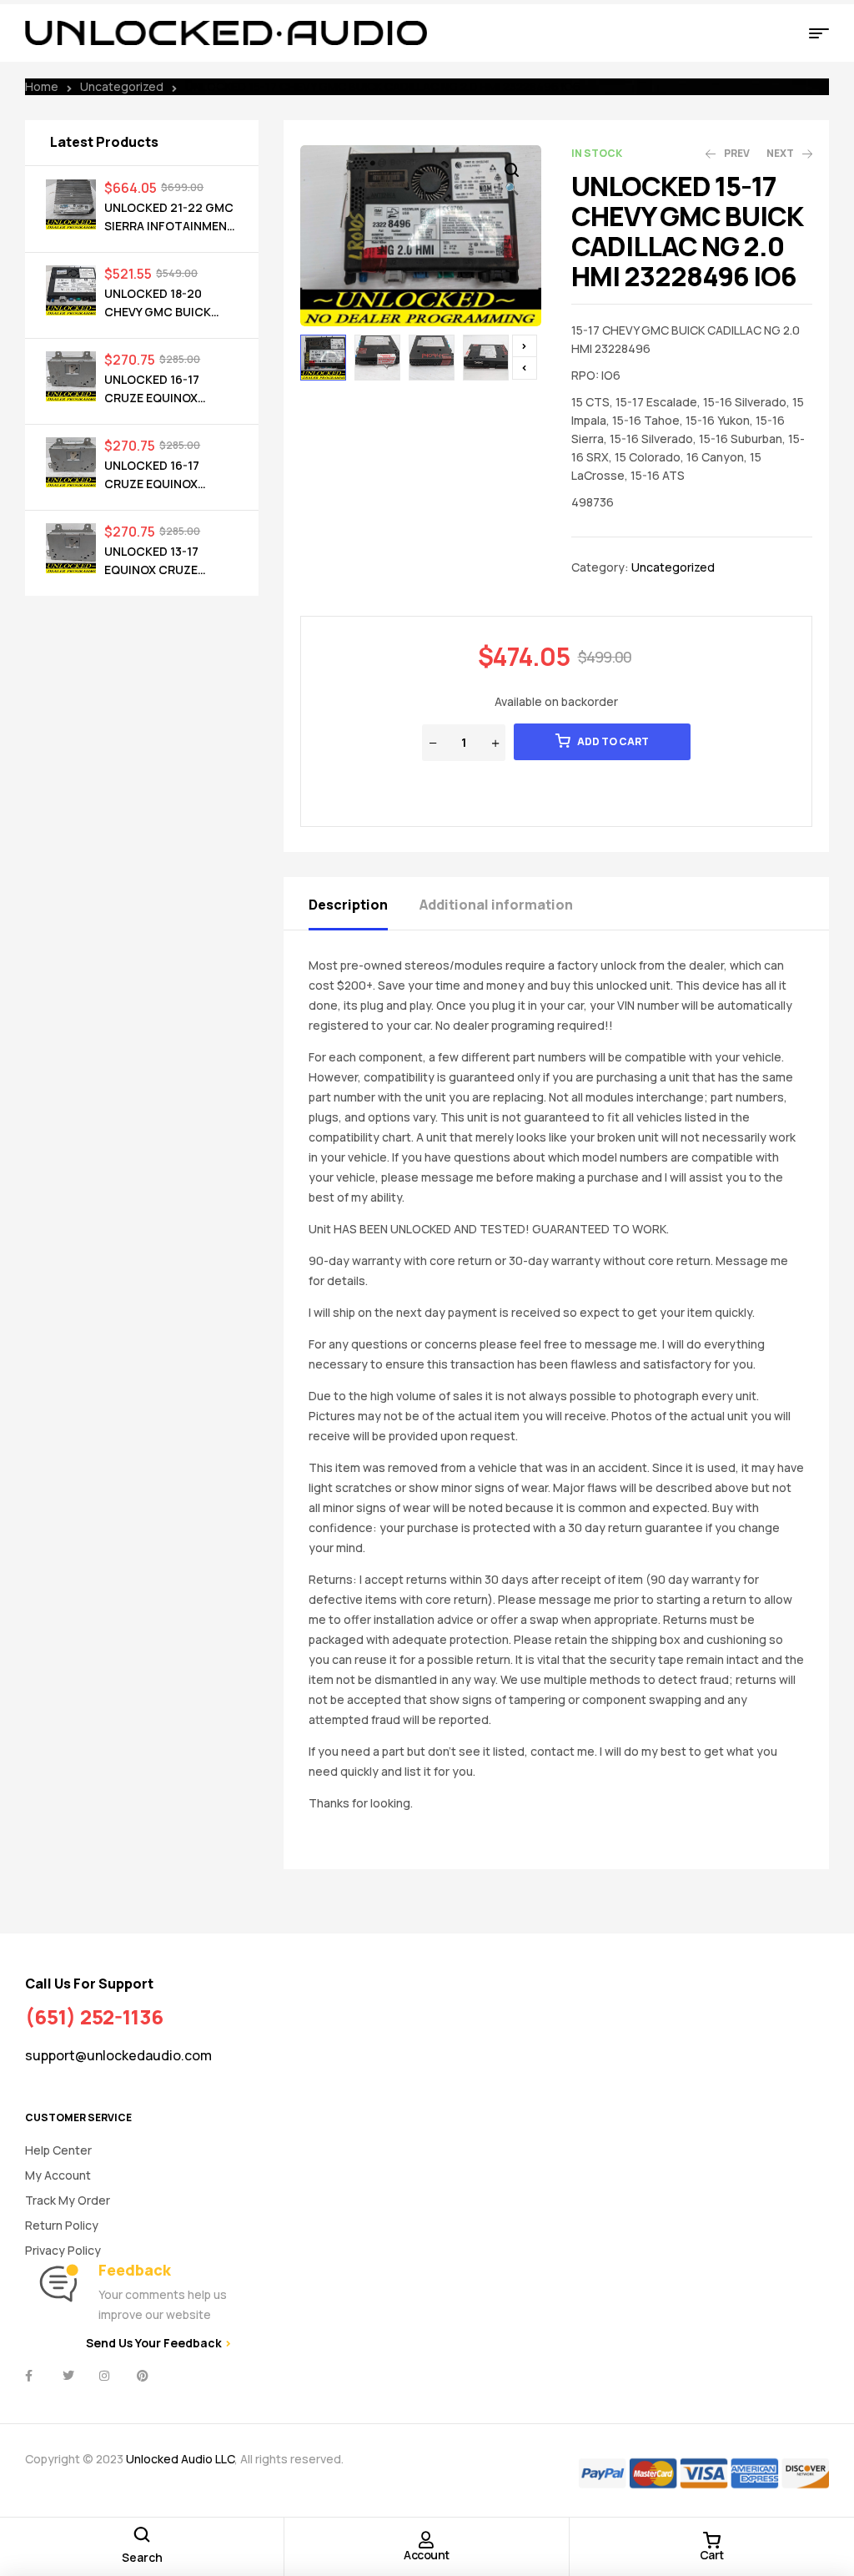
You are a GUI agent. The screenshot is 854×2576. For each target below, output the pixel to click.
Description (348, 905)
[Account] (426, 2540)
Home (42, 86)
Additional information (496, 905)
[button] (512, 180)
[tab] (363, 903)
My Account (58, 2175)
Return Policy (62, 2225)
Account (427, 2555)
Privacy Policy (63, 2250)
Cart (712, 2555)
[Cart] (711, 2540)
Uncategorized (122, 86)
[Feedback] (58, 2284)
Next (525, 346)
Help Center (58, 2150)
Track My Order (68, 2200)
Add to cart (613, 741)
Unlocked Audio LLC (180, 2459)
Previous (525, 368)
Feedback (135, 2270)
